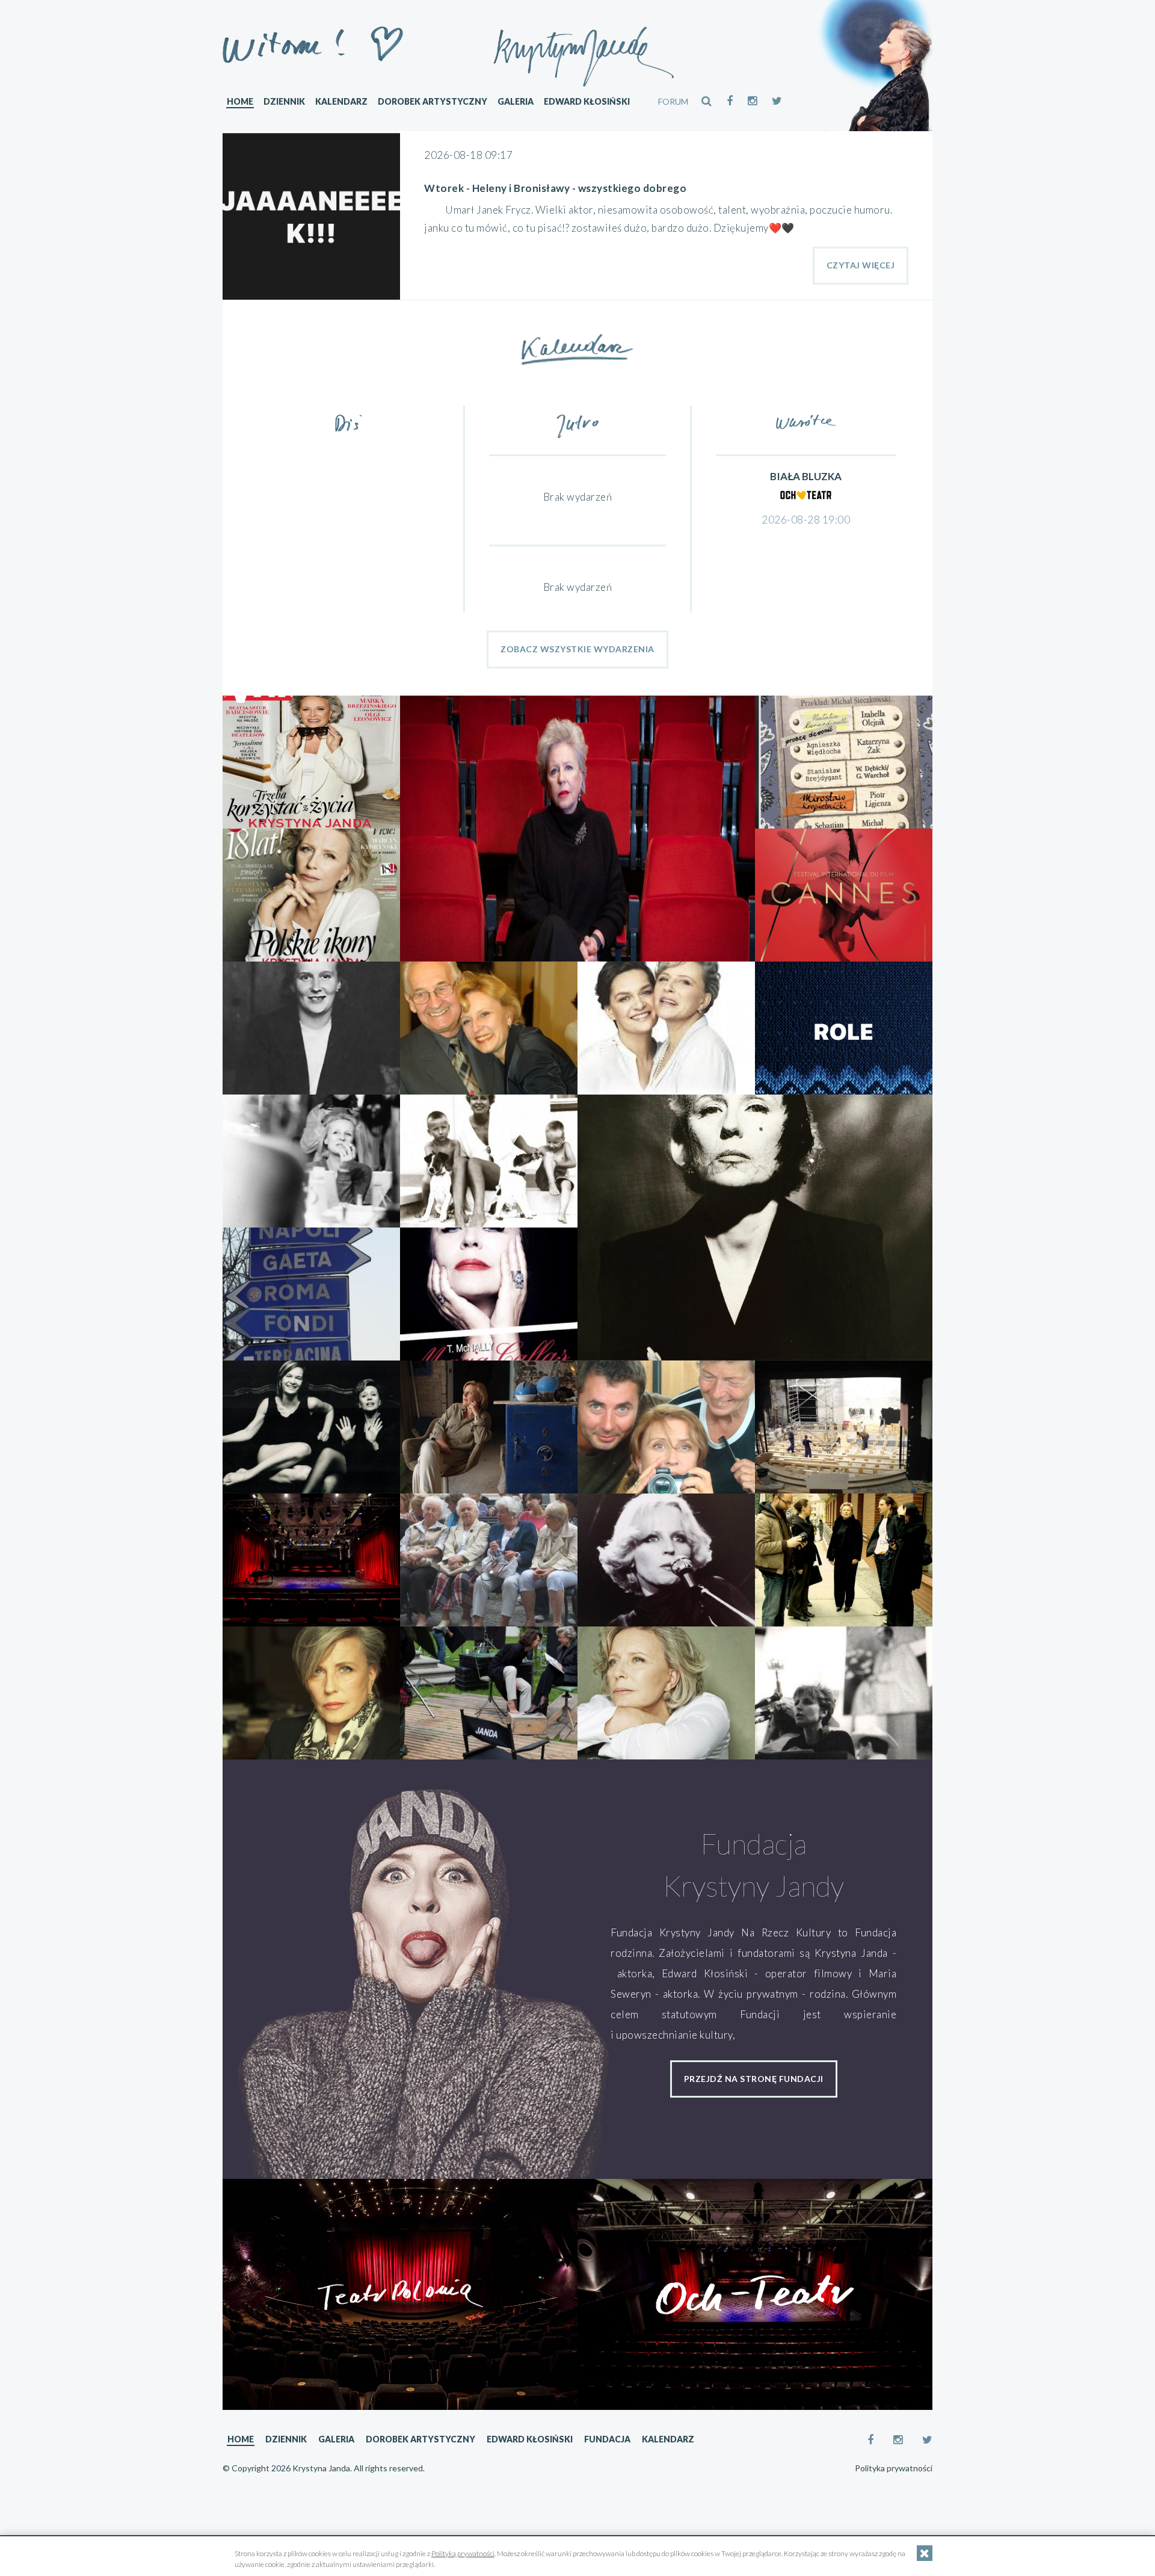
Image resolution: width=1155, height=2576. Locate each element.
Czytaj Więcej (861, 265)
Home (240, 101)
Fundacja (607, 2439)
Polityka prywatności (894, 2468)
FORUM (673, 101)
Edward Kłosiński (587, 101)
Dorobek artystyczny (433, 101)
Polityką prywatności (463, 2553)
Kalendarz (341, 101)
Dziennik (284, 101)
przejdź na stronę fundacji (754, 2079)
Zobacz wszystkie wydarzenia (577, 649)
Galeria (516, 101)
